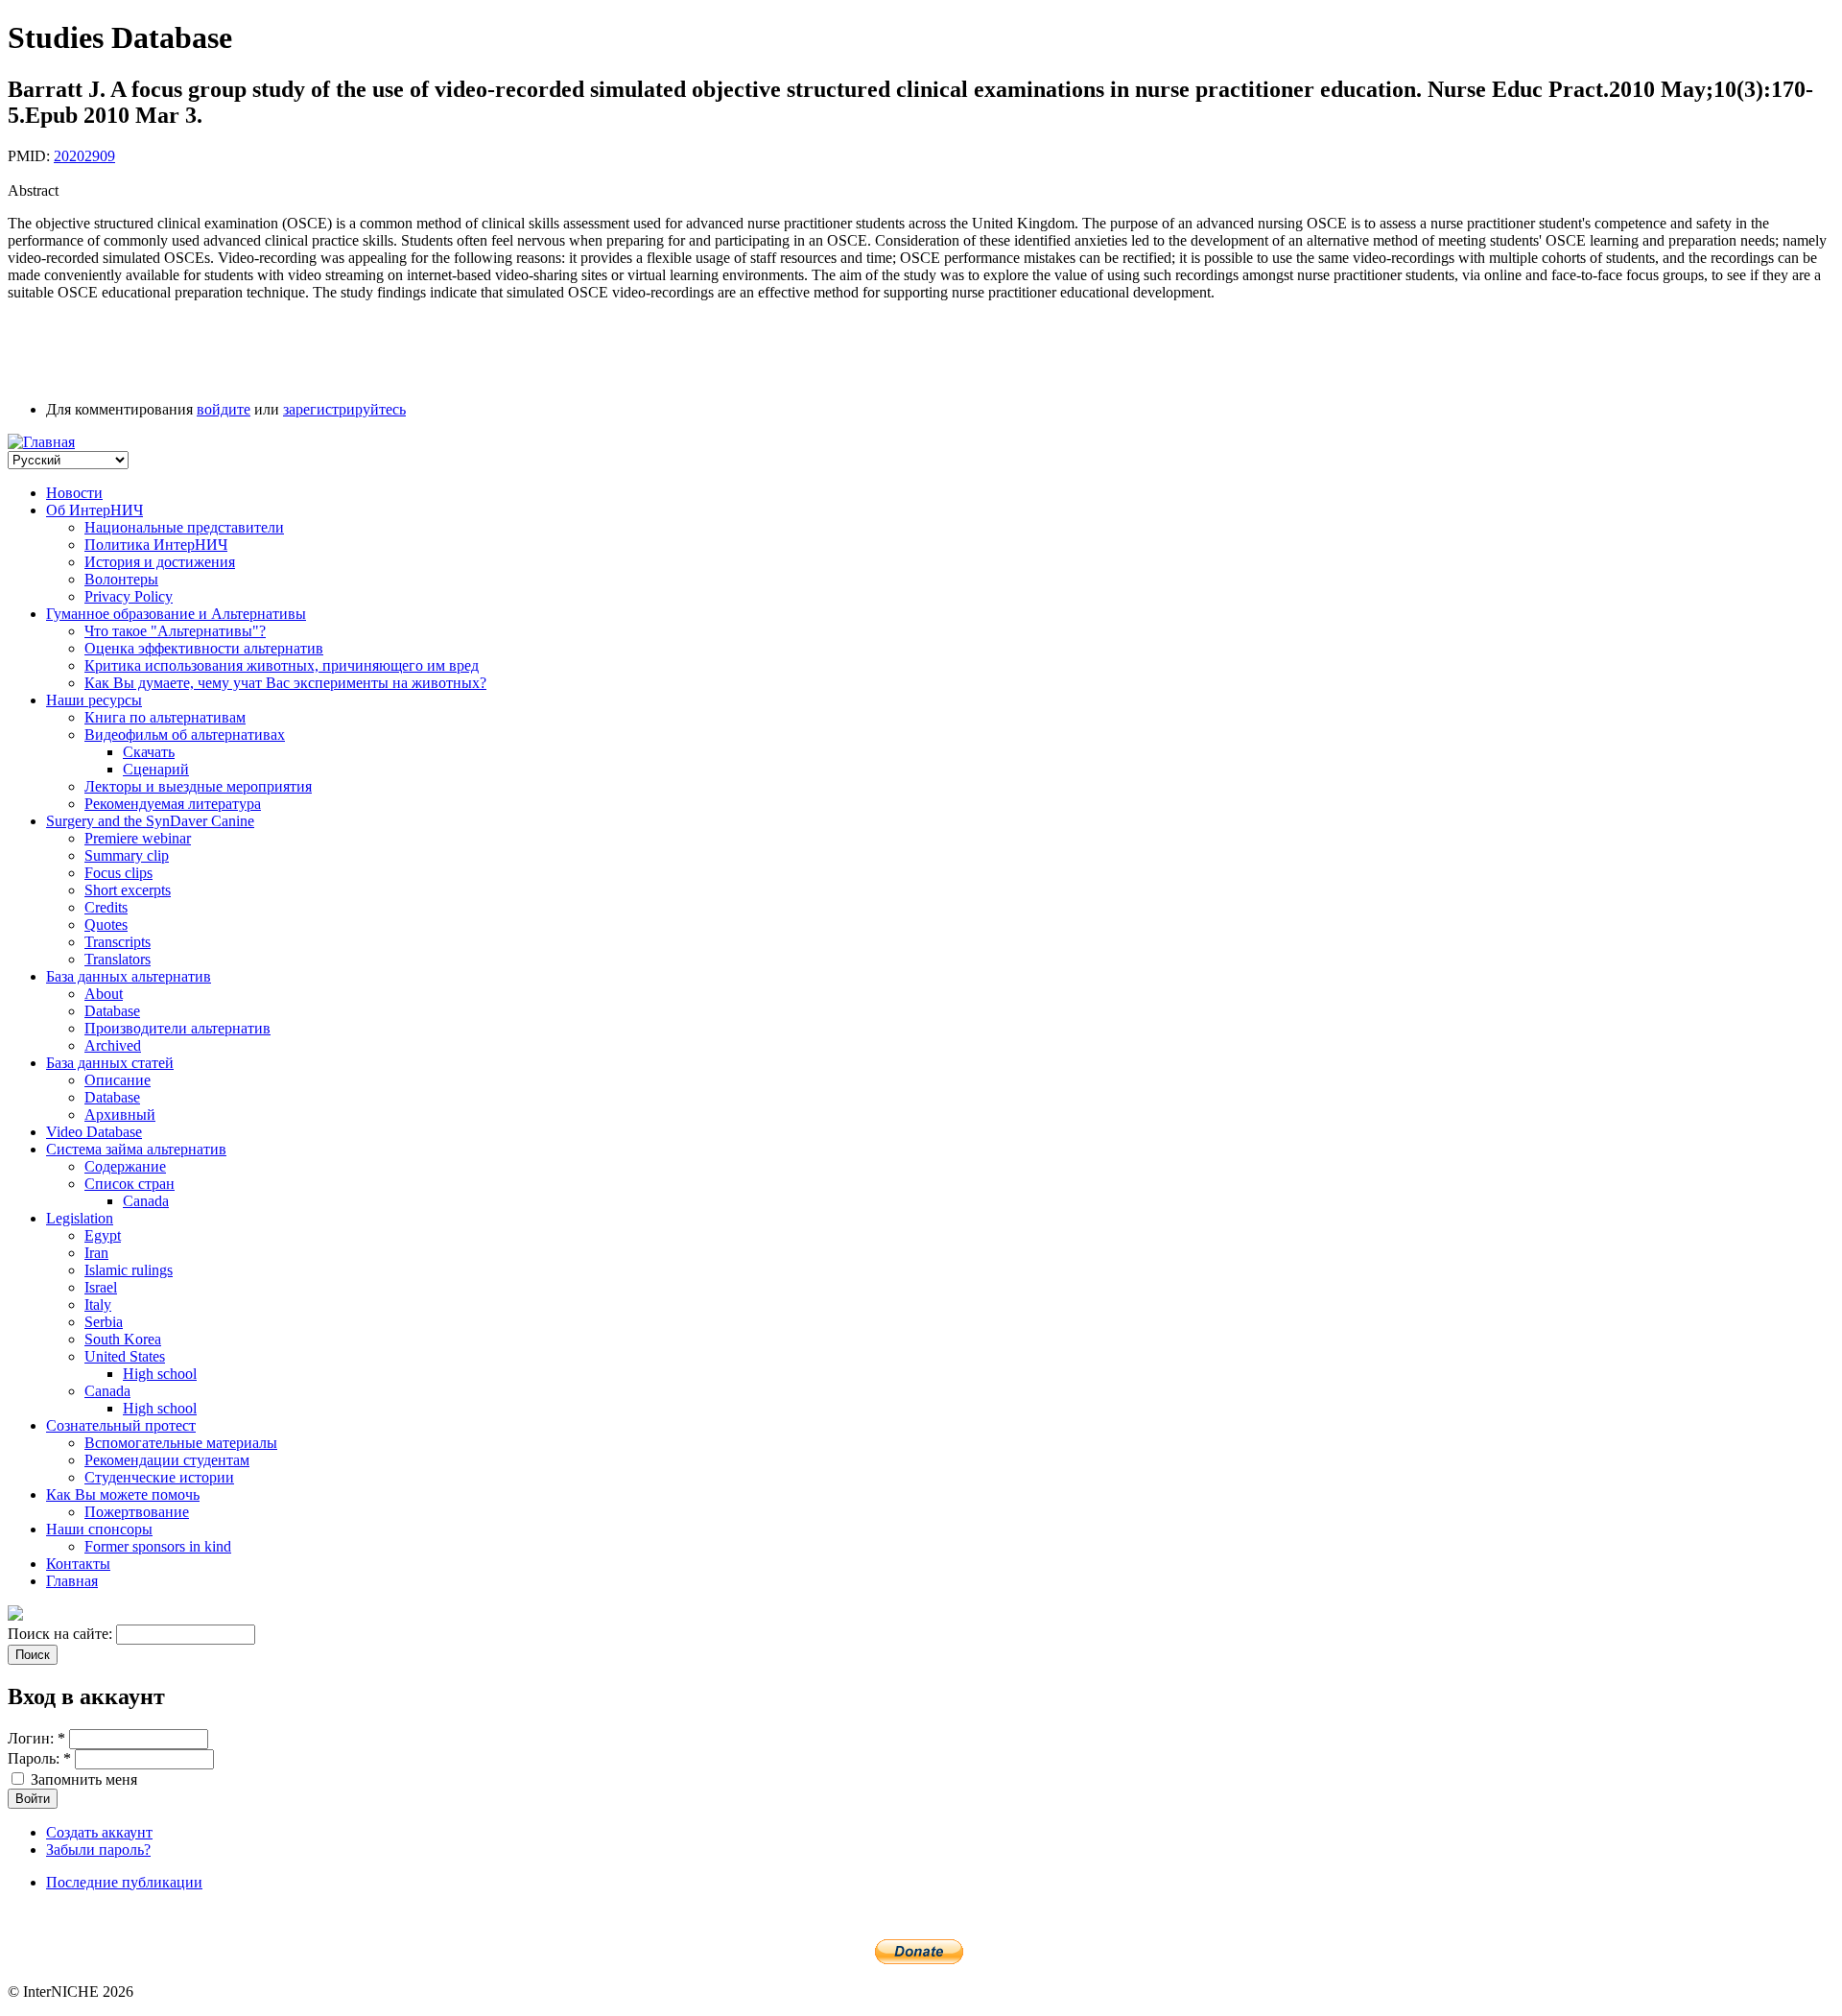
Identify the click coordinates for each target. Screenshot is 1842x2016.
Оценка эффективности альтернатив (204, 648)
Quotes (106, 925)
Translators (118, 959)
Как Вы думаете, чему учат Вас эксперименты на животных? (285, 683)
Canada (146, 1201)
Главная (72, 1581)
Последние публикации (124, 1882)
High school (160, 1374)
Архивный (120, 1115)
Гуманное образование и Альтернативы (176, 614)
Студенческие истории (159, 1477)
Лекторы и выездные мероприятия (198, 786)
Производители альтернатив (177, 1028)
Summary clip (127, 855)
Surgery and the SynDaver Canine (150, 821)
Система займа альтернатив (136, 1149)
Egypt (103, 1235)
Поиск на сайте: (62, 1634)
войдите (224, 409)
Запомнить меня (82, 1779)
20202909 (84, 156)
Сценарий (156, 769)
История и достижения (160, 562)
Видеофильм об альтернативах (185, 735)
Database (112, 1011)
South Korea (123, 1339)
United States (125, 1356)
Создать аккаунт (99, 1832)
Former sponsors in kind (158, 1546)
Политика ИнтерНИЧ (156, 545)
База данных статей (110, 1063)
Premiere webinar (138, 838)
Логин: (36, 1738)
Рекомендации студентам (167, 1460)
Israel (101, 1287)
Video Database (94, 1132)
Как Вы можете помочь (123, 1494)
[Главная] (41, 442)
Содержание (125, 1166)
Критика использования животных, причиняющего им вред (282, 665)
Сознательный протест (121, 1425)
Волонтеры (121, 579)
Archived (113, 1045)
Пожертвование (137, 1512)
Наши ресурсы (94, 700)
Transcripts (118, 942)
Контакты (78, 1564)
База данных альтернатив (129, 976)
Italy (98, 1304)
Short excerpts (128, 890)
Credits (106, 907)
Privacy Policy (129, 596)
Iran (96, 1253)
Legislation (80, 1218)
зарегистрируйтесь (344, 409)
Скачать (149, 752)
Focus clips (118, 873)
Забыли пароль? (98, 1850)
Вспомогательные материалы (181, 1443)
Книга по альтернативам (165, 717)
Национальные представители (184, 527)
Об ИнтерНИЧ (94, 510)
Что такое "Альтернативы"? (175, 631)
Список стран (130, 1184)
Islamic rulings (129, 1270)
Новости (74, 493)
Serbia (104, 1322)
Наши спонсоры (99, 1529)
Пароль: (39, 1758)
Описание (118, 1080)
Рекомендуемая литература (173, 804)
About (104, 994)
